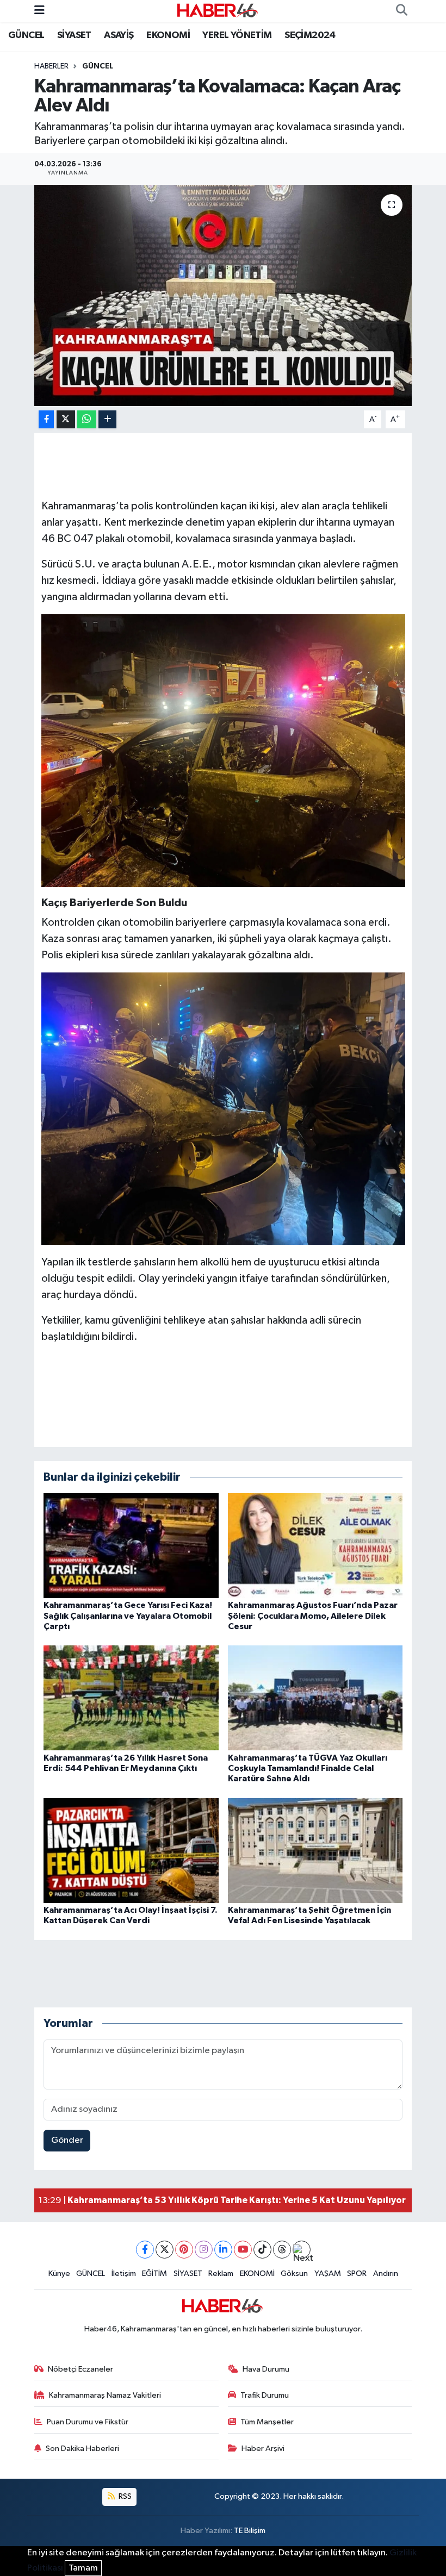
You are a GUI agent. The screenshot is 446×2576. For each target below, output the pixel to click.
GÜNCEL (26, 35)
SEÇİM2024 (310, 35)
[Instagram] (204, 2250)
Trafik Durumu (265, 2395)
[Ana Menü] (39, 11)
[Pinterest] (184, 2250)
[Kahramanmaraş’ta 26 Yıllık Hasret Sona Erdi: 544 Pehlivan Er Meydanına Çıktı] (131, 1698)
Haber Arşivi (263, 2449)
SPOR (357, 2274)
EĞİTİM (154, 2274)
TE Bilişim (250, 2531)
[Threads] (282, 2250)
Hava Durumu (266, 2369)
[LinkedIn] (223, 2250)
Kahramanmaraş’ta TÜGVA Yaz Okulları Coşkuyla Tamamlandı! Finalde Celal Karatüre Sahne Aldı (308, 1768)
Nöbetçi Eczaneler (80, 2369)
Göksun (294, 2274)
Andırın (386, 2274)
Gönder (67, 2140)
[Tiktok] (262, 2250)
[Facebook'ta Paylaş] (46, 419)
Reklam (221, 2274)
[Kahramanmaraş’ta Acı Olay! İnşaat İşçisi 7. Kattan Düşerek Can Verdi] (131, 1850)
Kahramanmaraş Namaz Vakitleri (105, 2395)
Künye (59, 2274)
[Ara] (401, 11)
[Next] (302, 2250)
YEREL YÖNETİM (237, 35)
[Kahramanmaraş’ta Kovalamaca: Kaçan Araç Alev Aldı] (223, 295)
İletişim (124, 2274)
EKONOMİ (168, 35)
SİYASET (74, 35)
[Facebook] (145, 2250)
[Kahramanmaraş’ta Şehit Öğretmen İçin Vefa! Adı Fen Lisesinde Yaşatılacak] (315, 1850)
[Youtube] (243, 2250)
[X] (165, 2250)
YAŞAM (328, 2274)
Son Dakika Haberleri (82, 2449)
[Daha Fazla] (107, 419)
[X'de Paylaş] (66, 419)
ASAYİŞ (119, 35)
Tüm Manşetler (267, 2422)
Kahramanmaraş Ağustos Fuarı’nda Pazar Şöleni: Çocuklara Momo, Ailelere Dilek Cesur (313, 1616)
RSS (124, 2496)
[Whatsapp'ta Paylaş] (87, 419)
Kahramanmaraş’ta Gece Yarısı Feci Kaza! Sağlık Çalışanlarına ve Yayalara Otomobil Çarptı (128, 1616)
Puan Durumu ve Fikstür (88, 2422)
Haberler (51, 66)
